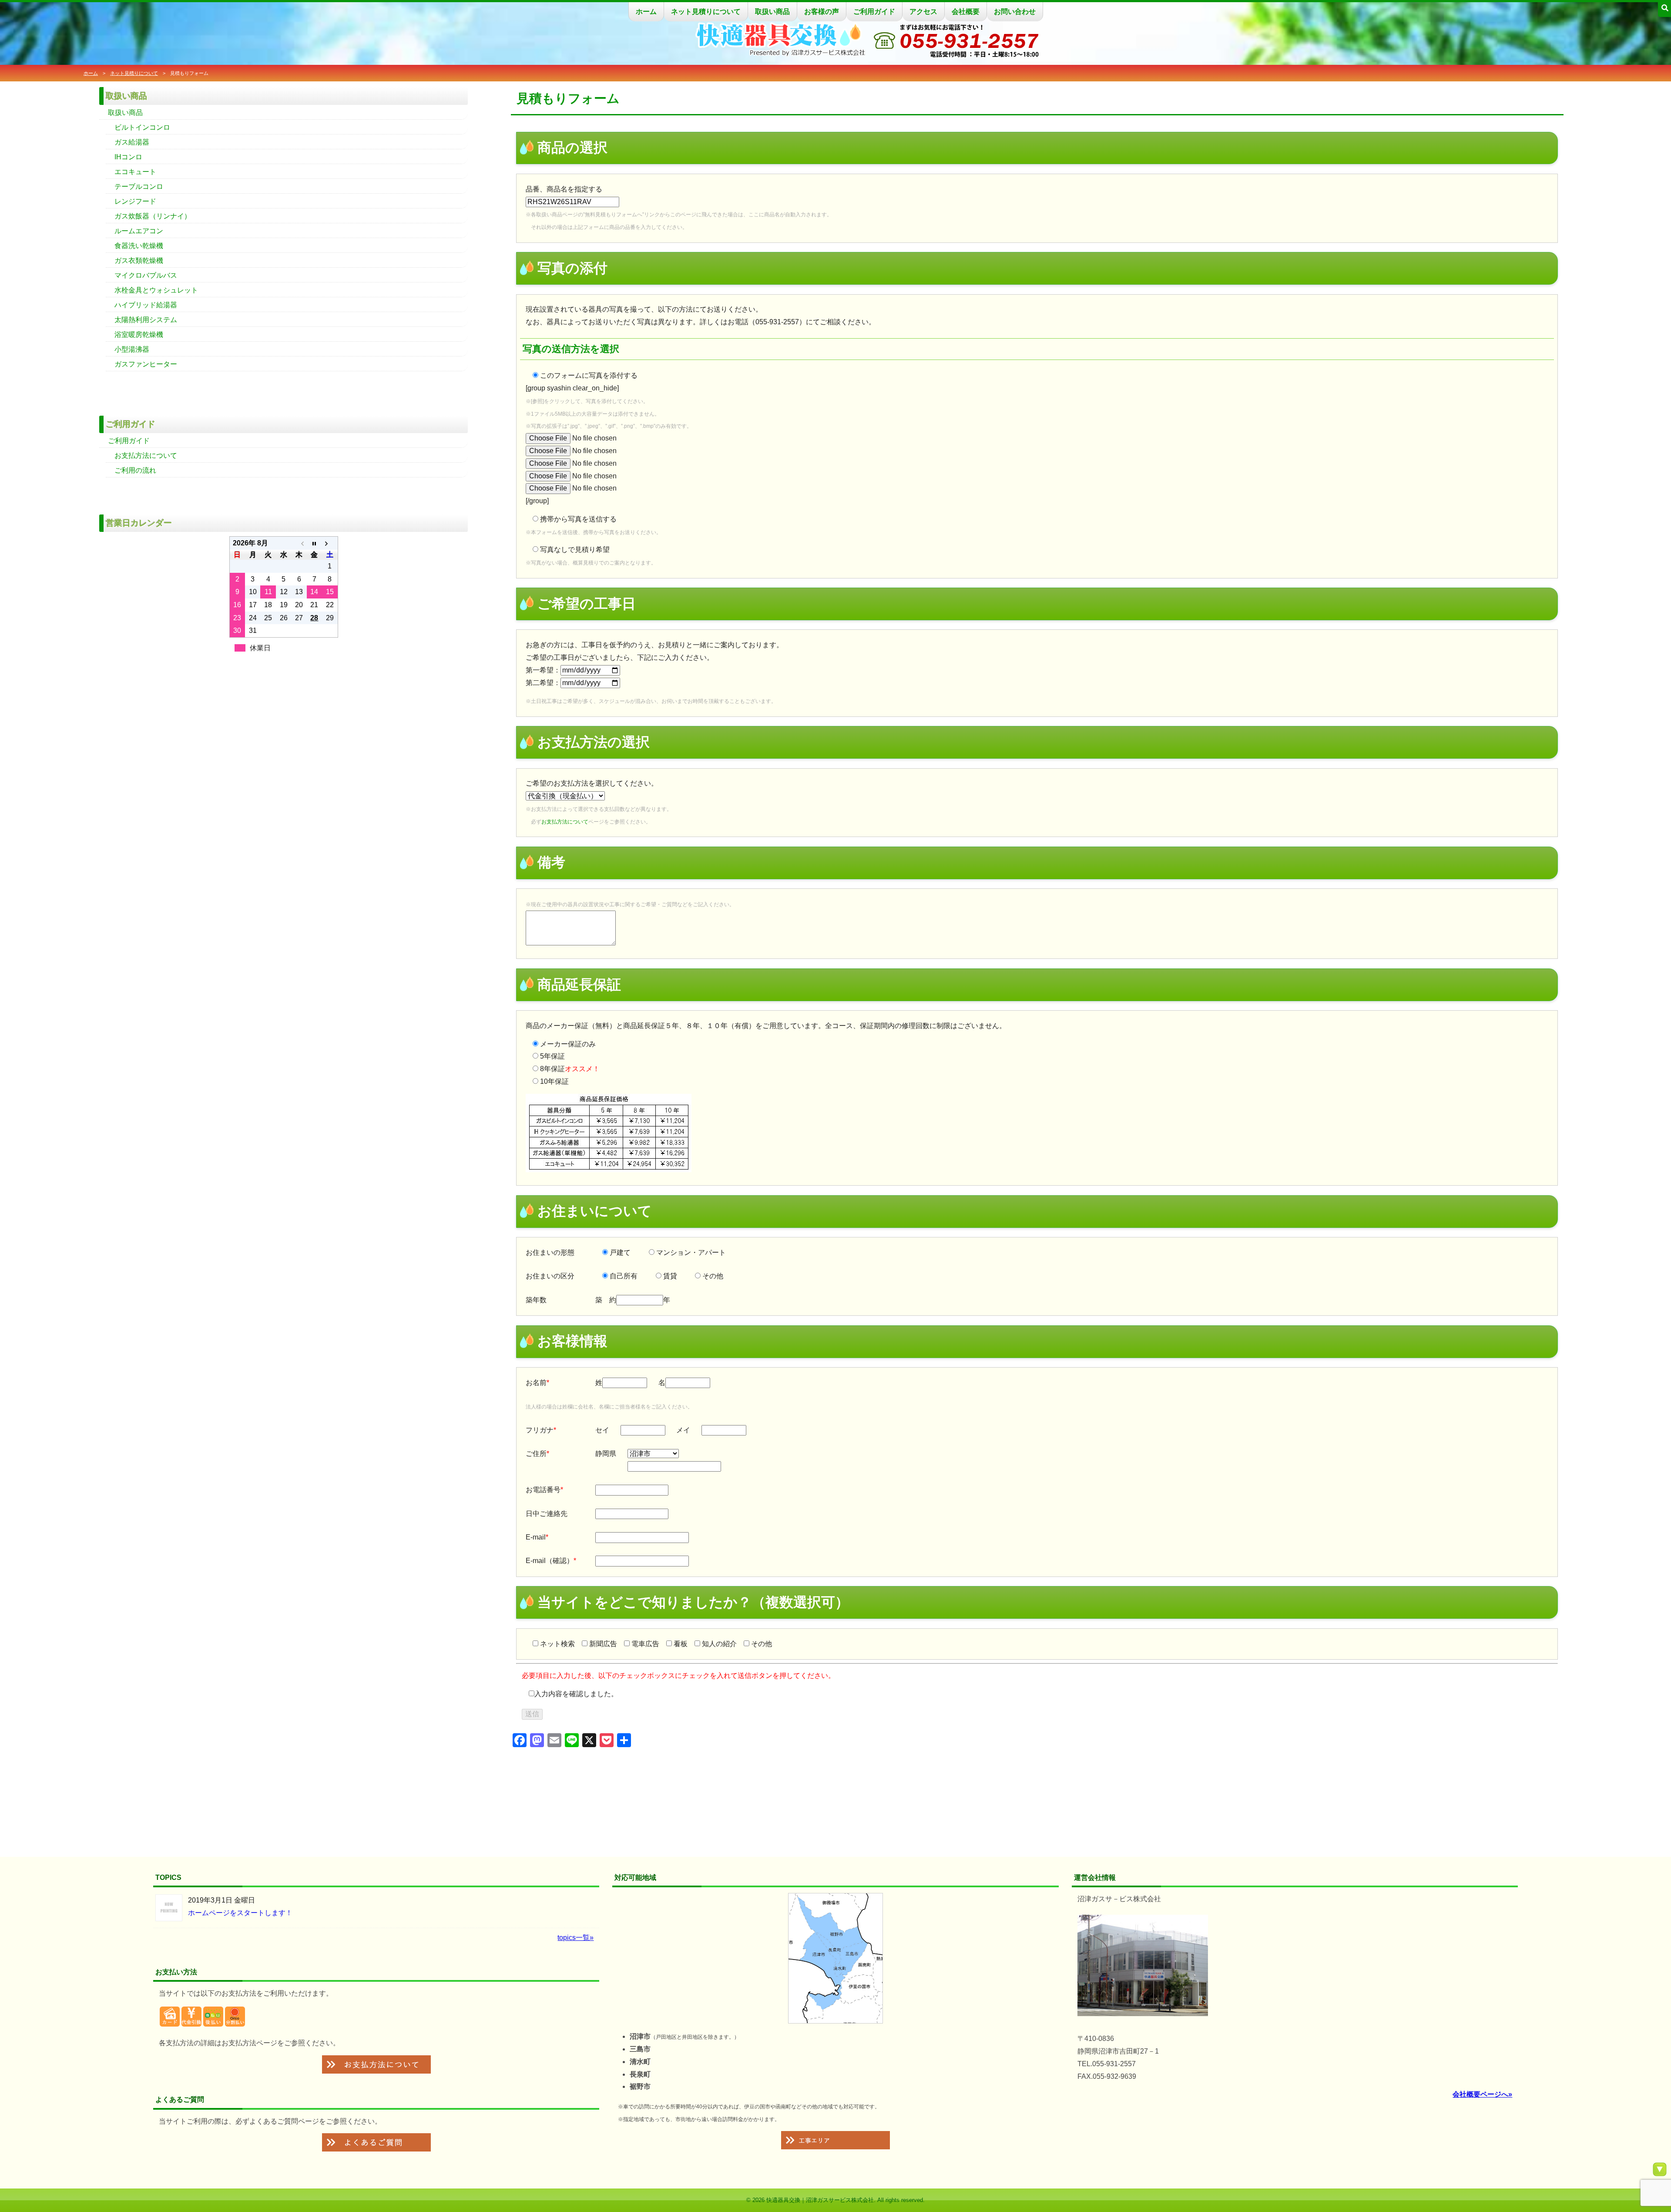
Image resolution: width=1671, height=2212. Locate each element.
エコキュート (135, 172)
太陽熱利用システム (146, 320)
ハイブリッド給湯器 (146, 305)
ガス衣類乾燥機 (139, 261)
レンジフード (135, 201)
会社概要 (966, 12)
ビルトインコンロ (142, 127)
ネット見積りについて (706, 12)
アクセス (923, 12)
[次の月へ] (330, 543)
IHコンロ (128, 157)
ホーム (646, 12)
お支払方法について (565, 822)
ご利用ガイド (874, 12)
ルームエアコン (139, 231)
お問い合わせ (1015, 12)
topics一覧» (575, 1938)
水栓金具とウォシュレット (156, 290)
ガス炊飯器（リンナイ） (153, 216)
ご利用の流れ (135, 470)
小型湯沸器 (132, 349)
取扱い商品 (772, 12)
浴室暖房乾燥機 (139, 334)
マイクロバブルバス (146, 275)
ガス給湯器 (132, 142)
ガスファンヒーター (146, 364)
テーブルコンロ (139, 187)
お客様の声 (822, 12)
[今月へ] (314, 543)
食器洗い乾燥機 (139, 246)
